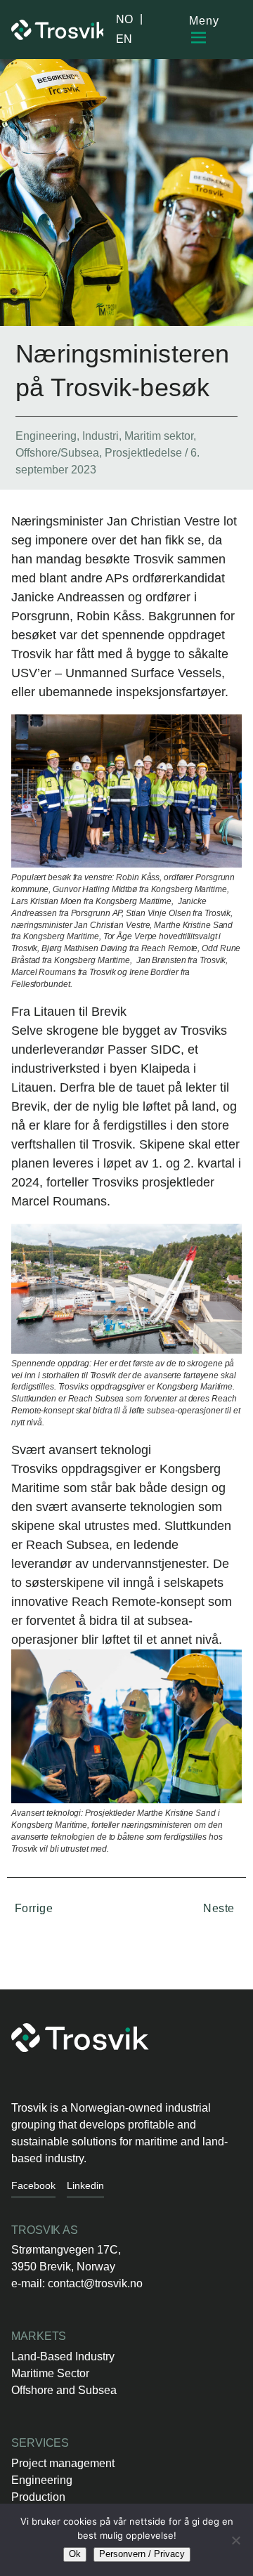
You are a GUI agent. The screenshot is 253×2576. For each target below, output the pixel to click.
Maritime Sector (50, 2373)
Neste (220, 1908)
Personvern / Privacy (142, 2554)
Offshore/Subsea (57, 453)
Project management (63, 2463)
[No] (235, 2540)
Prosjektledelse (143, 453)
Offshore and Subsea (64, 2390)
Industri (100, 436)
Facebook (33, 2185)
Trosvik (57, 30)
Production (38, 2497)
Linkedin (85, 2185)
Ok (75, 2554)
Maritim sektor (159, 436)
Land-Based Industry (63, 2356)
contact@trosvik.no (95, 2283)
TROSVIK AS (45, 2230)
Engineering (46, 436)
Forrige (32, 1908)
